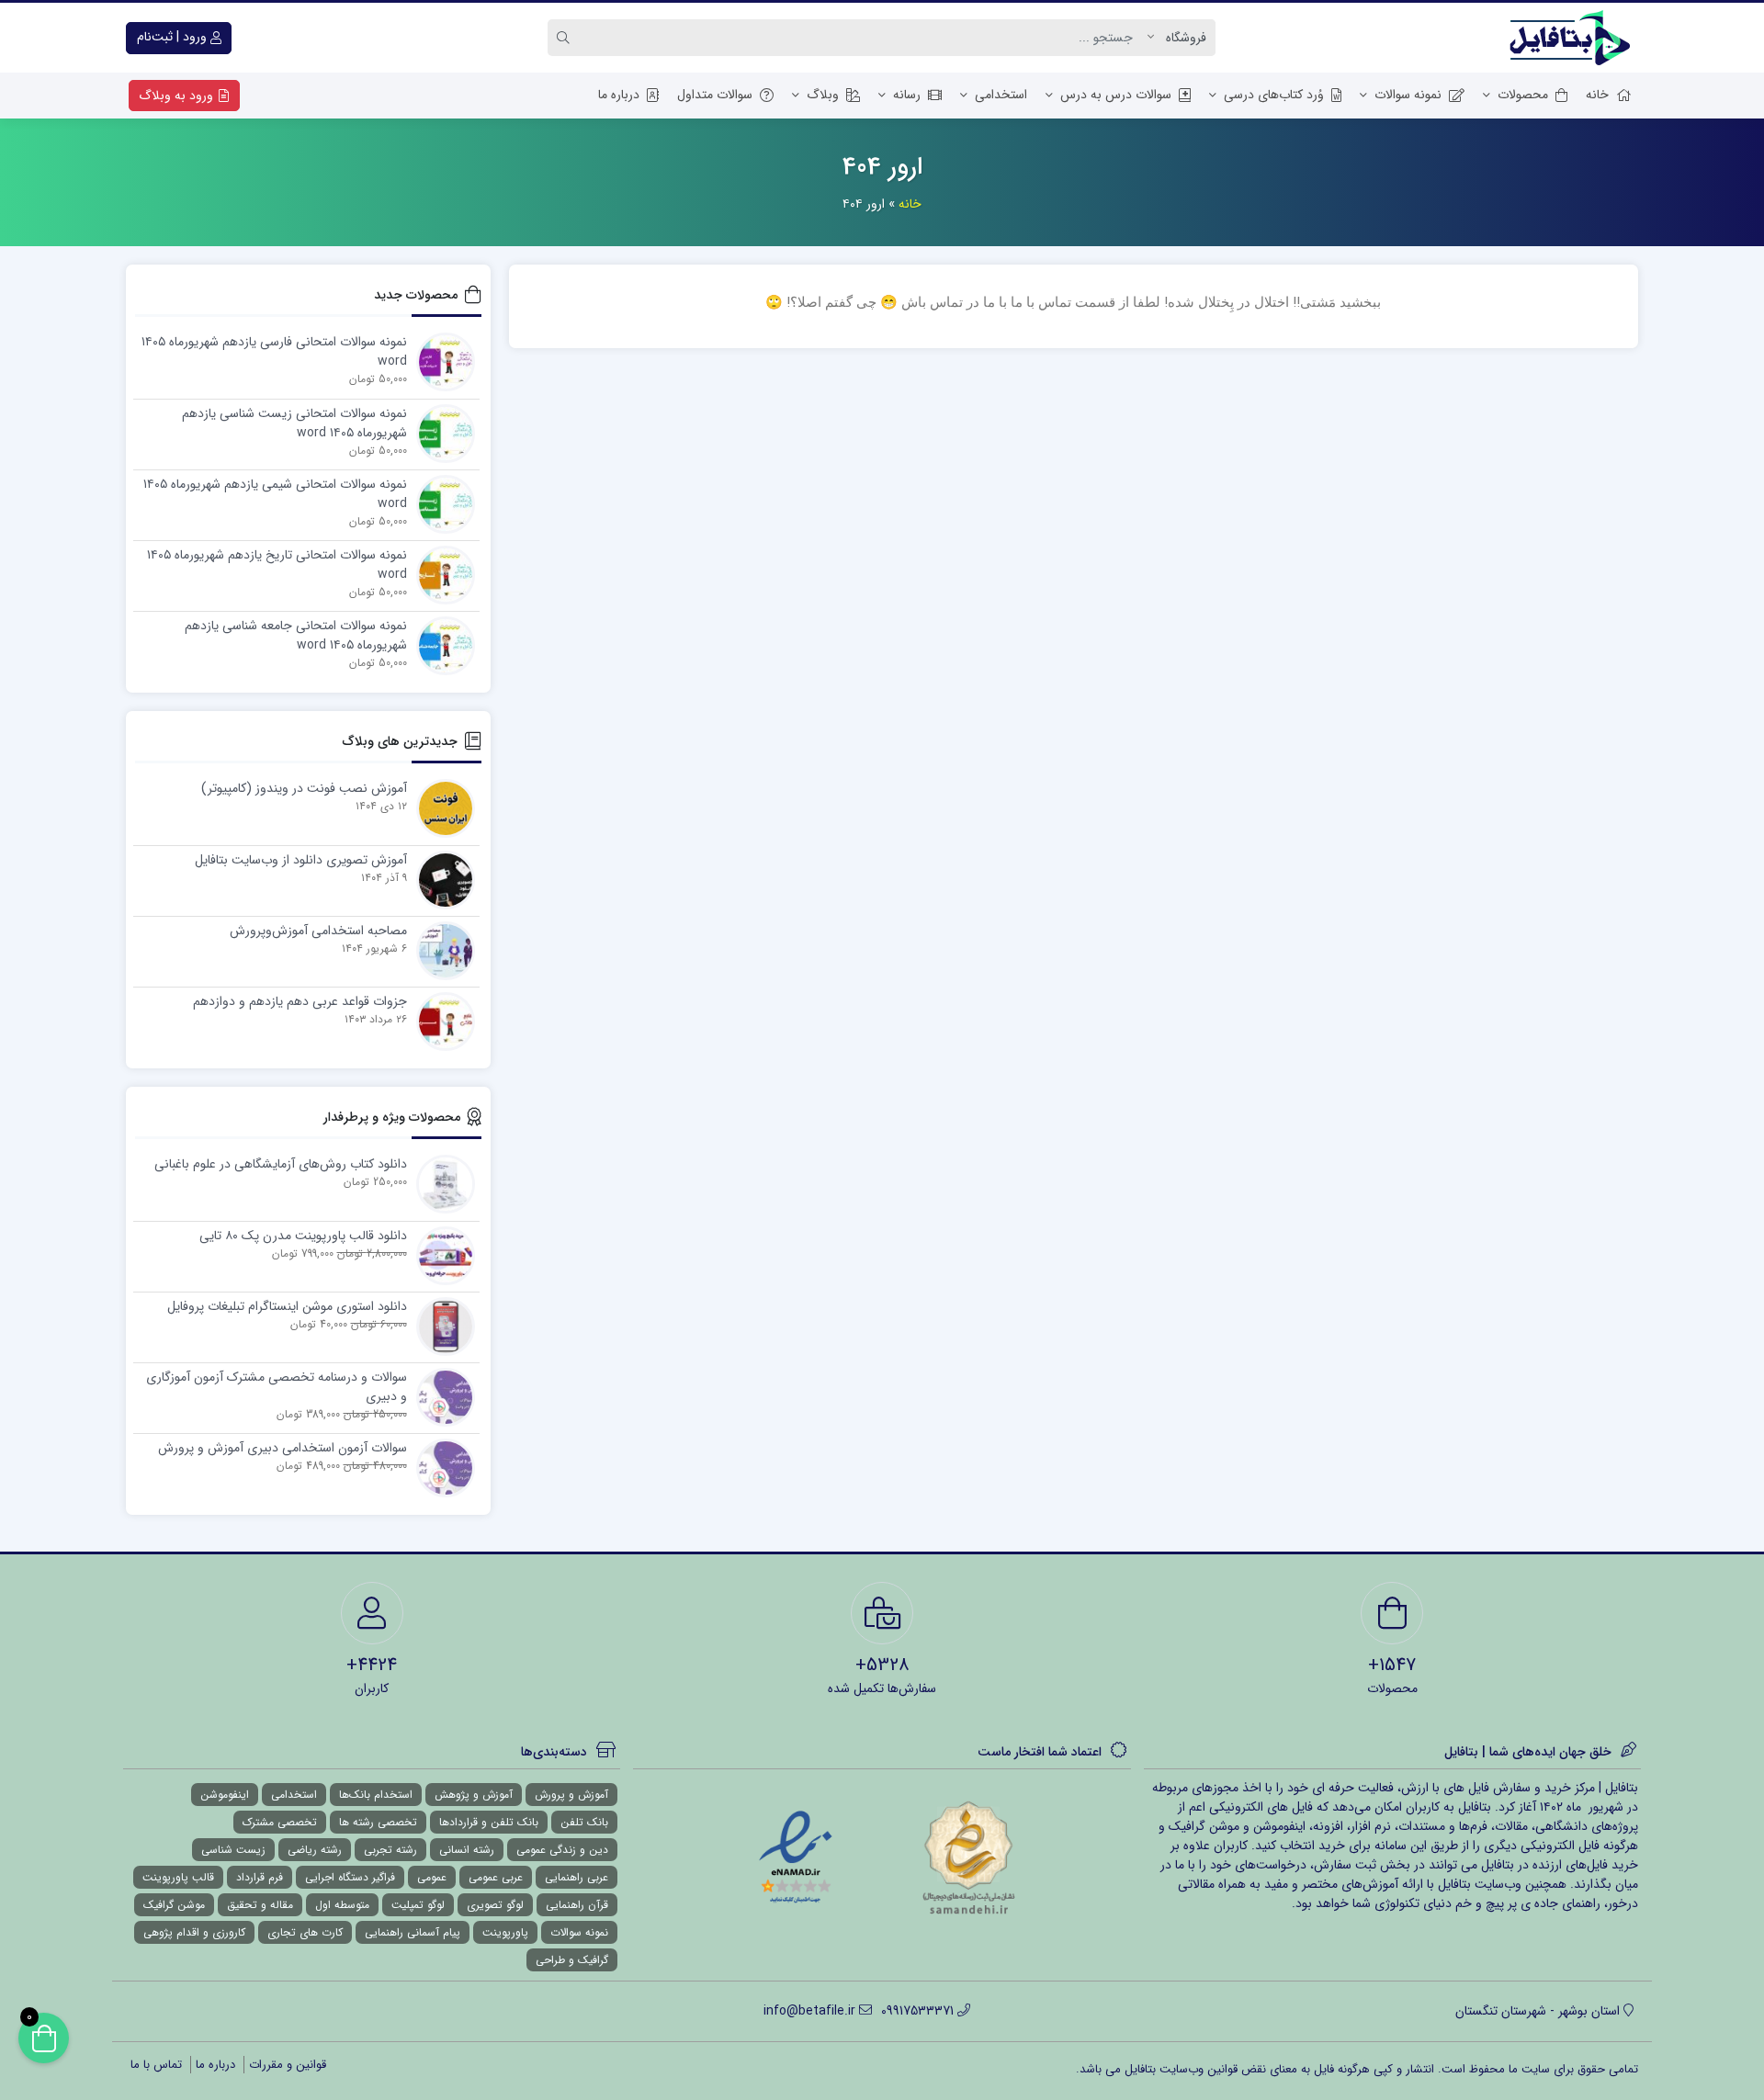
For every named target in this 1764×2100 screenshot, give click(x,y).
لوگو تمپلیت (418, 1905)
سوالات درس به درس (1116, 95)
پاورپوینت (505, 1932)
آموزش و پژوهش (474, 1795)
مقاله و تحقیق (260, 1905)
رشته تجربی (390, 1850)
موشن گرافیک (174, 1905)
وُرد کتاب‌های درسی (1274, 95)
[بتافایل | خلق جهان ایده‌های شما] (1574, 38)
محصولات (1523, 95)
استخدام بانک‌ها (376, 1795)
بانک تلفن (584, 1822)
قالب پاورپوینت (178, 1877)
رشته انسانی (467, 1850)
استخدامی (1001, 95)
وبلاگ (823, 95)
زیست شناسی (233, 1850)
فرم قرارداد (260, 1877)
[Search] (566, 38)
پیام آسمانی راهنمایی (413, 1932)
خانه (1597, 95)
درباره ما (619, 95)
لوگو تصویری (495, 1905)
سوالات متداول (715, 95)
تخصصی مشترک (280, 1822)
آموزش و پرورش (571, 1795)
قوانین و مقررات (288, 2065)
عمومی (432, 1877)
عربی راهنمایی (577, 1877)
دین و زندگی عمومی (562, 1850)
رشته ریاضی (315, 1850)
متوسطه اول (342, 1905)
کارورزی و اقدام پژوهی (194, 1932)
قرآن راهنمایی (577, 1905)
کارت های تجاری (305, 1932)
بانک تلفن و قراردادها (489, 1822)
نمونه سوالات (1408, 95)
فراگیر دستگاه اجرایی (350, 1877)
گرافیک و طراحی (572, 1960)
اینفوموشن (225, 1795)
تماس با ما (156, 2065)
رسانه (907, 95)
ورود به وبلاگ (178, 96)
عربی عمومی (496, 1877)
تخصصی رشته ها (378, 1822)
